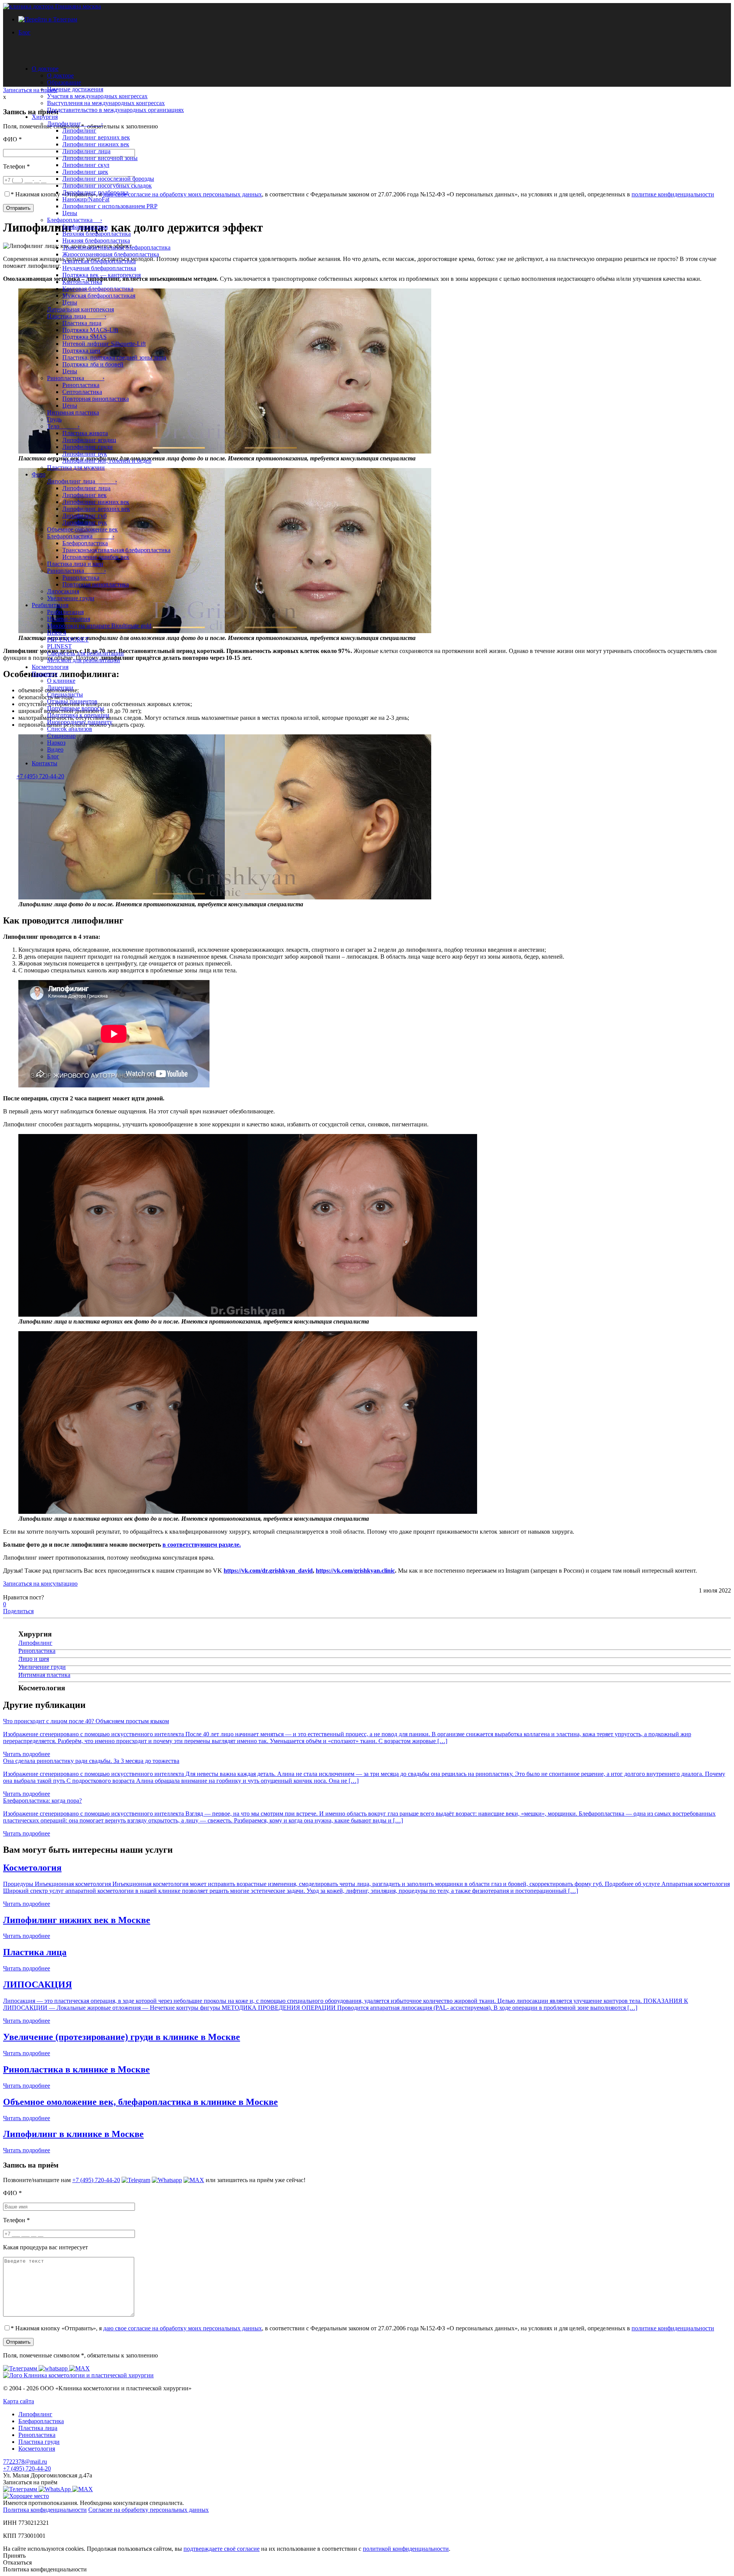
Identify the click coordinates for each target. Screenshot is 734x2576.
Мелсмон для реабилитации (84, 660)
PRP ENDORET (68, 639)
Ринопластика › (76, 378)
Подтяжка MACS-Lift (90, 330)
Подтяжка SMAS (84, 337)
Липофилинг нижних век (96, 144)
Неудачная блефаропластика (99, 268)
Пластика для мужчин (76, 467)
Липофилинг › (75, 124)
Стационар (61, 736)
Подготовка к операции (78, 715)
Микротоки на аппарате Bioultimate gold (99, 626)
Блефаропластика (85, 227)
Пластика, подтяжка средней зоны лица (114, 357)
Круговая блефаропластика (98, 289)
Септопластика (82, 392)
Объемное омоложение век (82, 529)
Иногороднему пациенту (80, 722)
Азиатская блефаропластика (99, 261)
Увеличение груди (71, 598)
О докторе (45, 69)
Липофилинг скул (86, 165)
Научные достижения (75, 89)
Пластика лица (82, 323)
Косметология (50, 667)
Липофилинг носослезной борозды (108, 179)
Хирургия (45, 117)
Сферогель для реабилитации (85, 653)
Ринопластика (81, 385)
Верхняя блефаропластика (97, 234)
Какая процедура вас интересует (45, 2247)
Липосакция (63, 591)
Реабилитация (50, 605)
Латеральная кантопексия (80, 309)
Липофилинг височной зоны (100, 158)
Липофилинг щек (85, 172)
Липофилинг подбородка (95, 192)
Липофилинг (79, 130)
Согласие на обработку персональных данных (149, 2510)
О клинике (61, 681)
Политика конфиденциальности (45, 2510)
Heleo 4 (57, 633)
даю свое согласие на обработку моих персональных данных (183, 2328)
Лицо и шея (34, 1659)
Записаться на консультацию (40, 1584)
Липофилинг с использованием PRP (110, 206)
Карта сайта (19, 2401)
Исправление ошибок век (96, 557)
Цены (70, 213)
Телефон (16, 2220)
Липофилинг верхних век (96, 137)
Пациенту (45, 674)
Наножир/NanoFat (86, 199)
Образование (64, 82)
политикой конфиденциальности (406, 2549)
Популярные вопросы (76, 708)
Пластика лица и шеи (75, 564)
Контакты (45, 763)
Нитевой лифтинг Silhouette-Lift (104, 344)
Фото (39, 474)
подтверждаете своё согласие (222, 2549)
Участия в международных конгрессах (97, 96)
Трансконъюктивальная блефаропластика (116, 247)
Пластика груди (39, 2442)
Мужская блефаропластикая (99, 296)
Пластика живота (85, 433)
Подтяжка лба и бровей (93, 364)
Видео (55, 749)
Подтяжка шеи (81, 351)
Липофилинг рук (85, 454)
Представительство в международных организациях (115, 110)
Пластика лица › (77, 316)
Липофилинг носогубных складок (107, 186)
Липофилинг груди (88, 447)
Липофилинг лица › (82, 481)
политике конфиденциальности (673, 2328)
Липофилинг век (84, 495)
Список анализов (70, 729)
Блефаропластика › (75, 220)
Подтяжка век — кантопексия (101, 275)
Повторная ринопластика (96, 399)
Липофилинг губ (84, 516)
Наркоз (56, 743)
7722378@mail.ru (25, 2462)
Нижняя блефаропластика (96, 241)
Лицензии (60, 688)
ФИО (12, 139)
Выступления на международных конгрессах (106, 103)
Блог (53, 756)
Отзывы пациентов (72, 701)
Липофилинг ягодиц (89, 440)
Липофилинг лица (86, 151)
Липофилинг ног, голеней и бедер (107, 461)
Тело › (63, 426)
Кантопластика (82, 282)
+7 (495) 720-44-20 (40, 776)
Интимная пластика (73, 412)
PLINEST (59, 646)
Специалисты (65, 694)
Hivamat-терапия (69, 619)
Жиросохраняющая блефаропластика (111, 254)
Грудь (54, 419)
